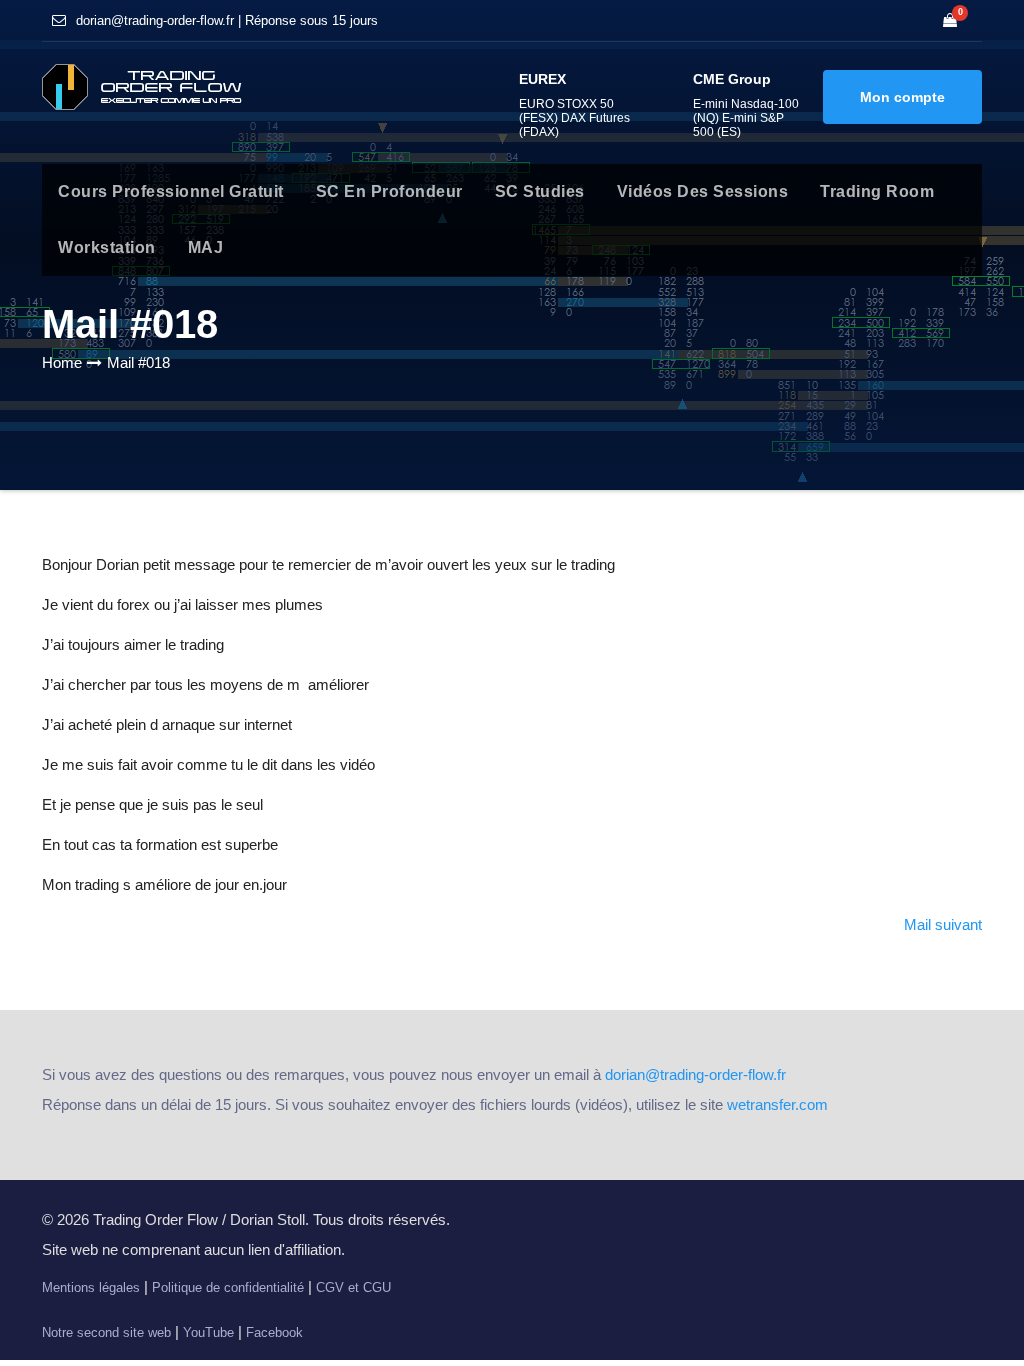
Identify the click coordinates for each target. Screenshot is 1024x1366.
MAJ (206, 247)
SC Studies (540, 191)
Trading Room (877, 191)
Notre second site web (106, 1332)
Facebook (274, 1332)
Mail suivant (943, 924)
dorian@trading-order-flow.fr (695, 1074)
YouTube (208, 1332)
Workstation (107, 247)
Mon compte (902, 97)
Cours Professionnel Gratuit (171, 191)
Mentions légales (91, 1287)
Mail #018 (138, 362)
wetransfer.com (777, 1104)
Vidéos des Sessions (703, 191)
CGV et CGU (353, 1287)
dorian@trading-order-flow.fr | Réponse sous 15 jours (227, 20)
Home (62, 362)
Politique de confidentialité (228, 1287)
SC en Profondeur (389, 191)
